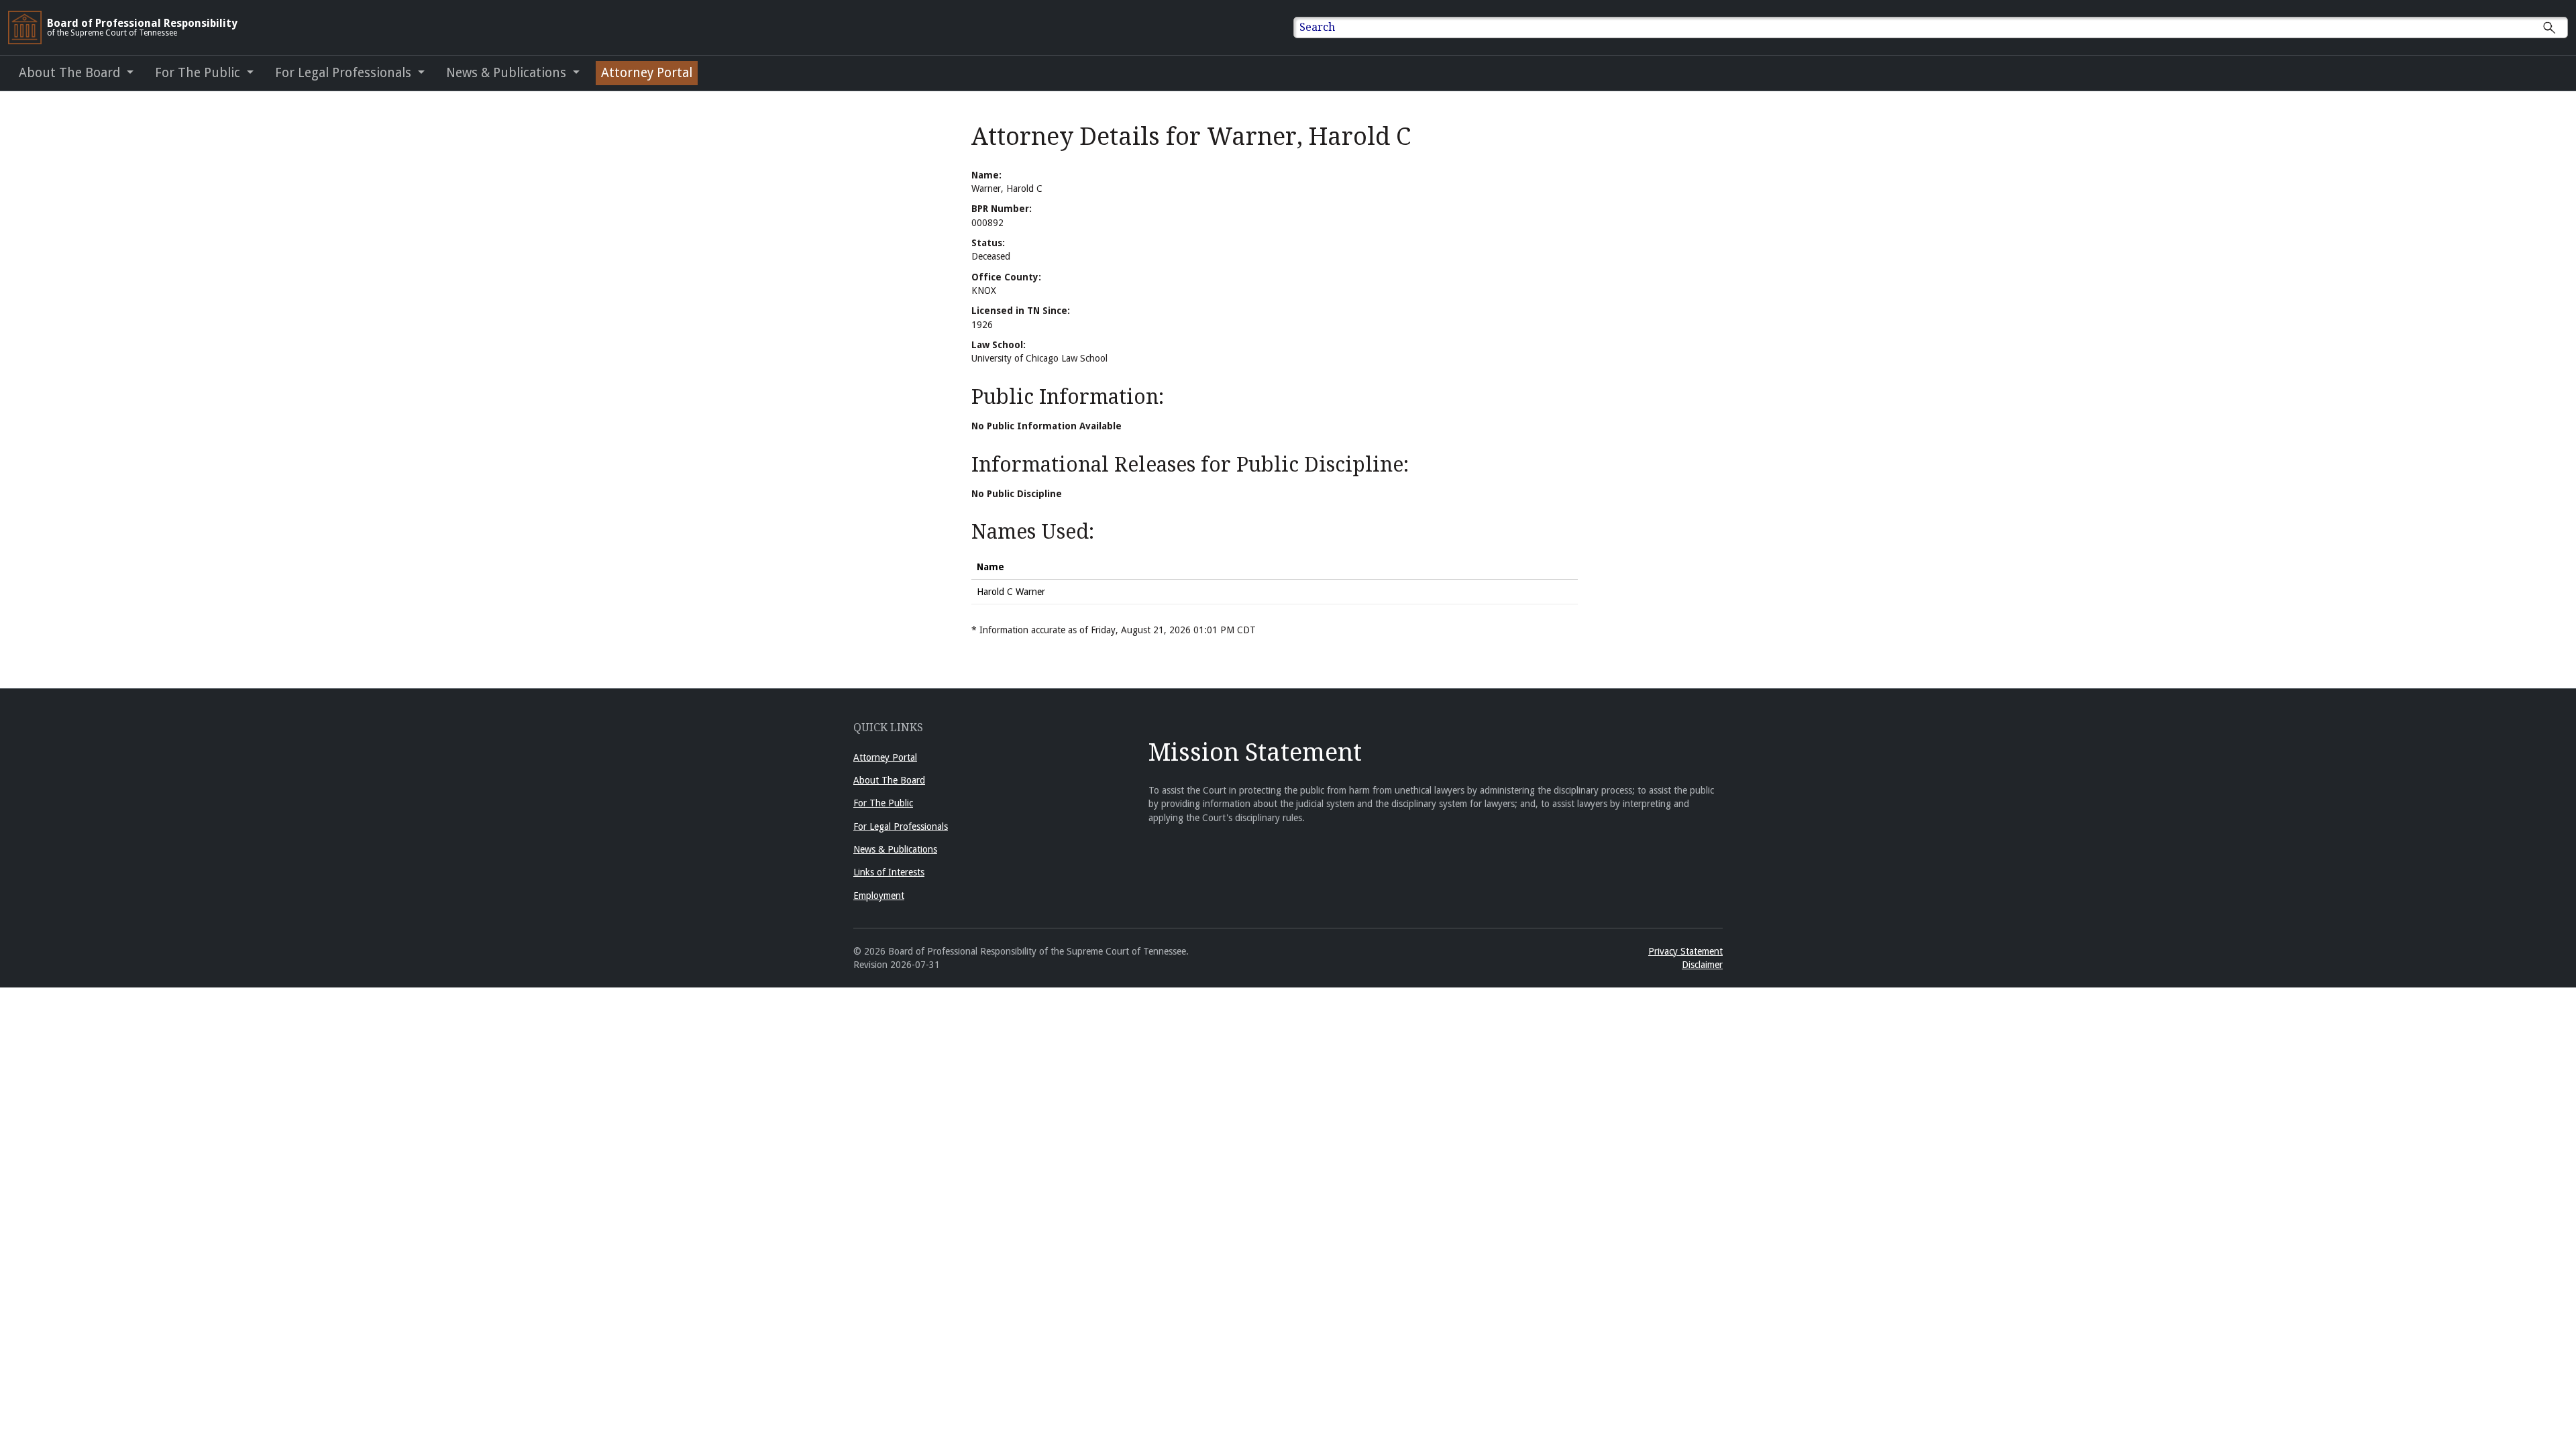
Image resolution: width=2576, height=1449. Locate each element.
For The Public (883, 803)
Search (1317, 27)
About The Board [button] (71, 73)
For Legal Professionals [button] (345, 73)
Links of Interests (889, 872)
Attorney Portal (647, 73)
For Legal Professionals (901, 826)
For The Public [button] (199, 73)
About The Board (889, 780)
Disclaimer (1702, 965)
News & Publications (895, 849)
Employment (879, 896)
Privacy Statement (1685, 951)
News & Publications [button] (508, 73)
